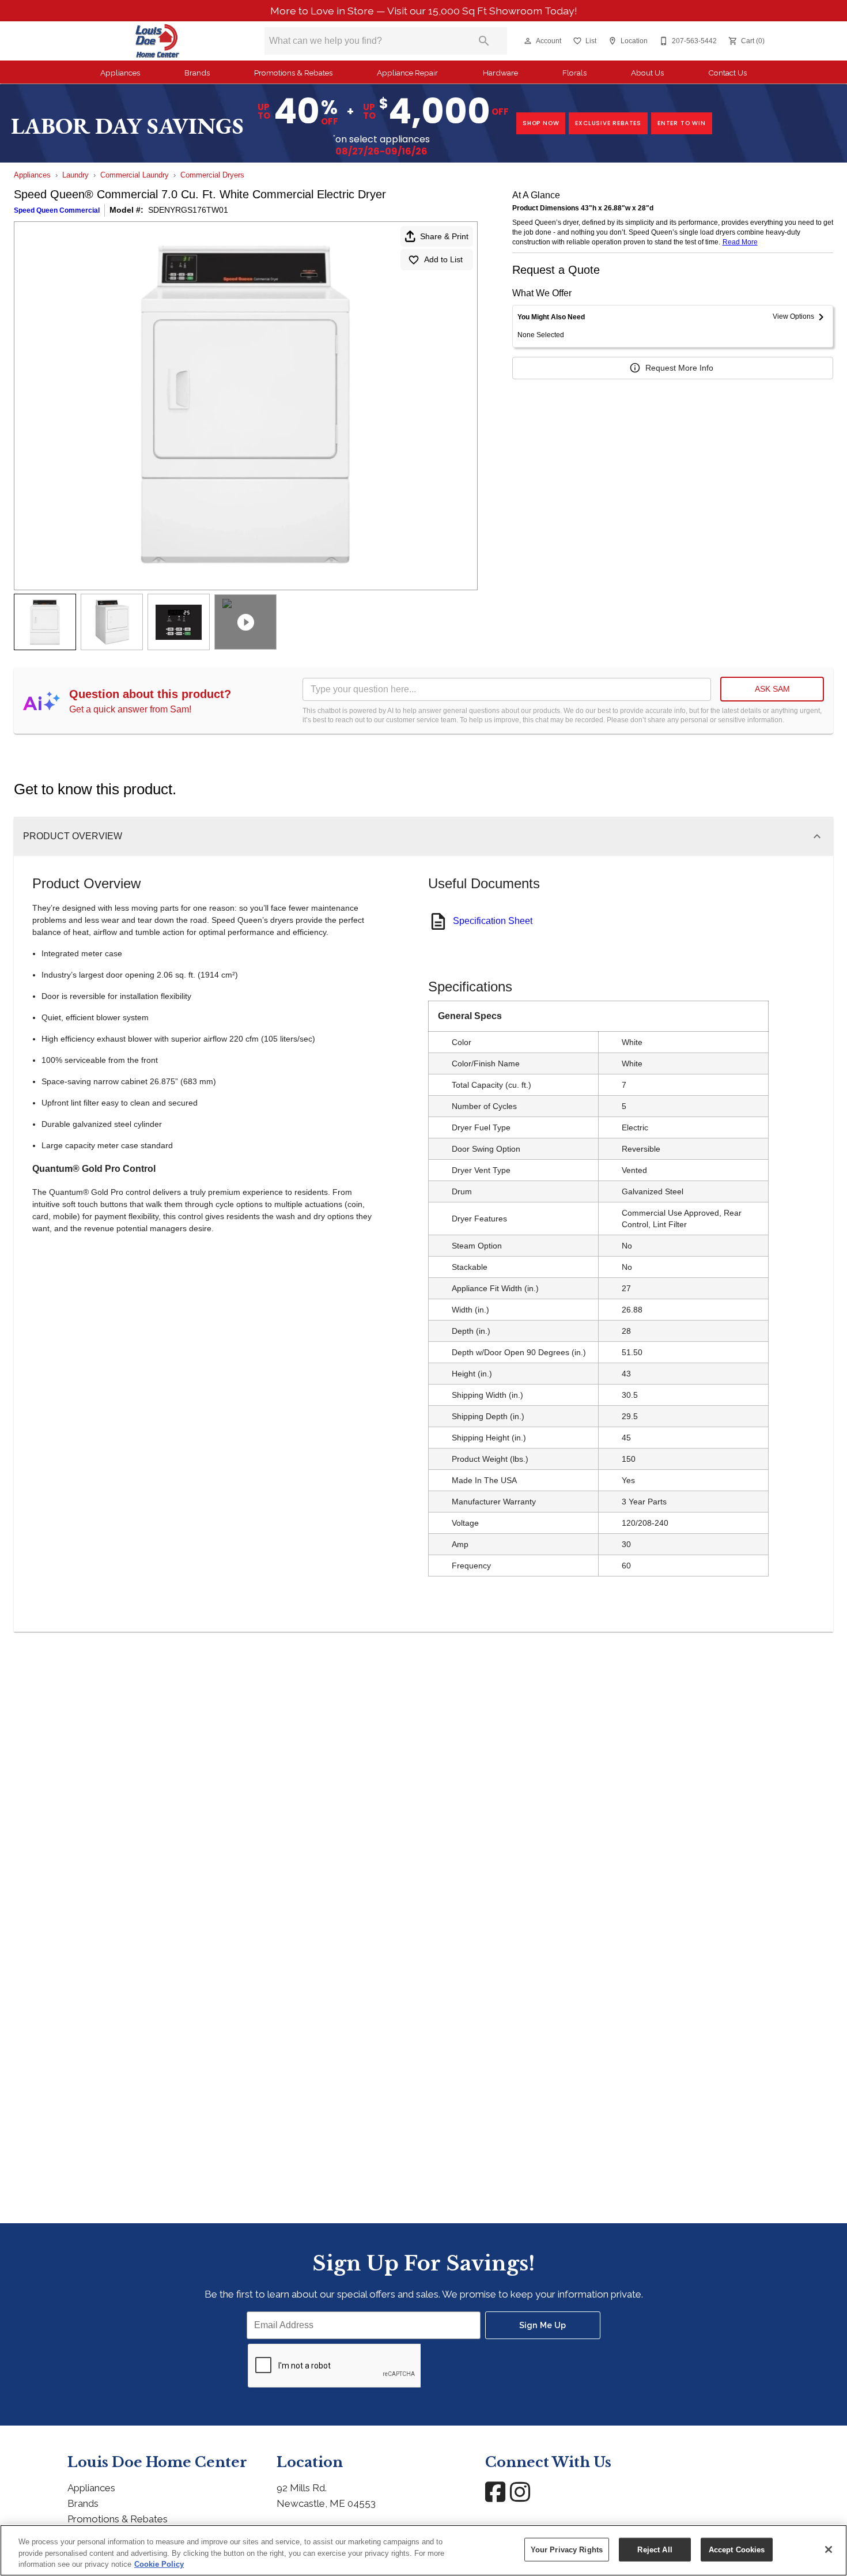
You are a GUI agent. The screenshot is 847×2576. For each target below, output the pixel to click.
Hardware (500, 73)
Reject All (655, 2549)
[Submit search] (484, 41)
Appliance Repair (407, 73)
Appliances (120, 73)
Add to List (443, 259)
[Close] (829, 2549)
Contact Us (727, 73)
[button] (528, 41)
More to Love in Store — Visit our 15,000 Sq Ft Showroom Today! (424, 11)
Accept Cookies (737, 2549)
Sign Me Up (542, 2325)
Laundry (75, 175)
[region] (423, 2550)
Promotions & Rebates (293, 73)
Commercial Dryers (212, 175)
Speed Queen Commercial (57, 210)
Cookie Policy (159, 2564)
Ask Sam (772, 689)
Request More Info (679, 368)
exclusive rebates (608, 123)
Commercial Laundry (135, 175)
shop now (541, 123)
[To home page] (158, 41)
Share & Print (444, 236)
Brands (197, 73)
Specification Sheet (493, 921)
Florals (574, 73)
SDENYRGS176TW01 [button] (188, 210)
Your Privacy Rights (567, 2549)
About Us (647, 73)
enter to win (682, 123)
